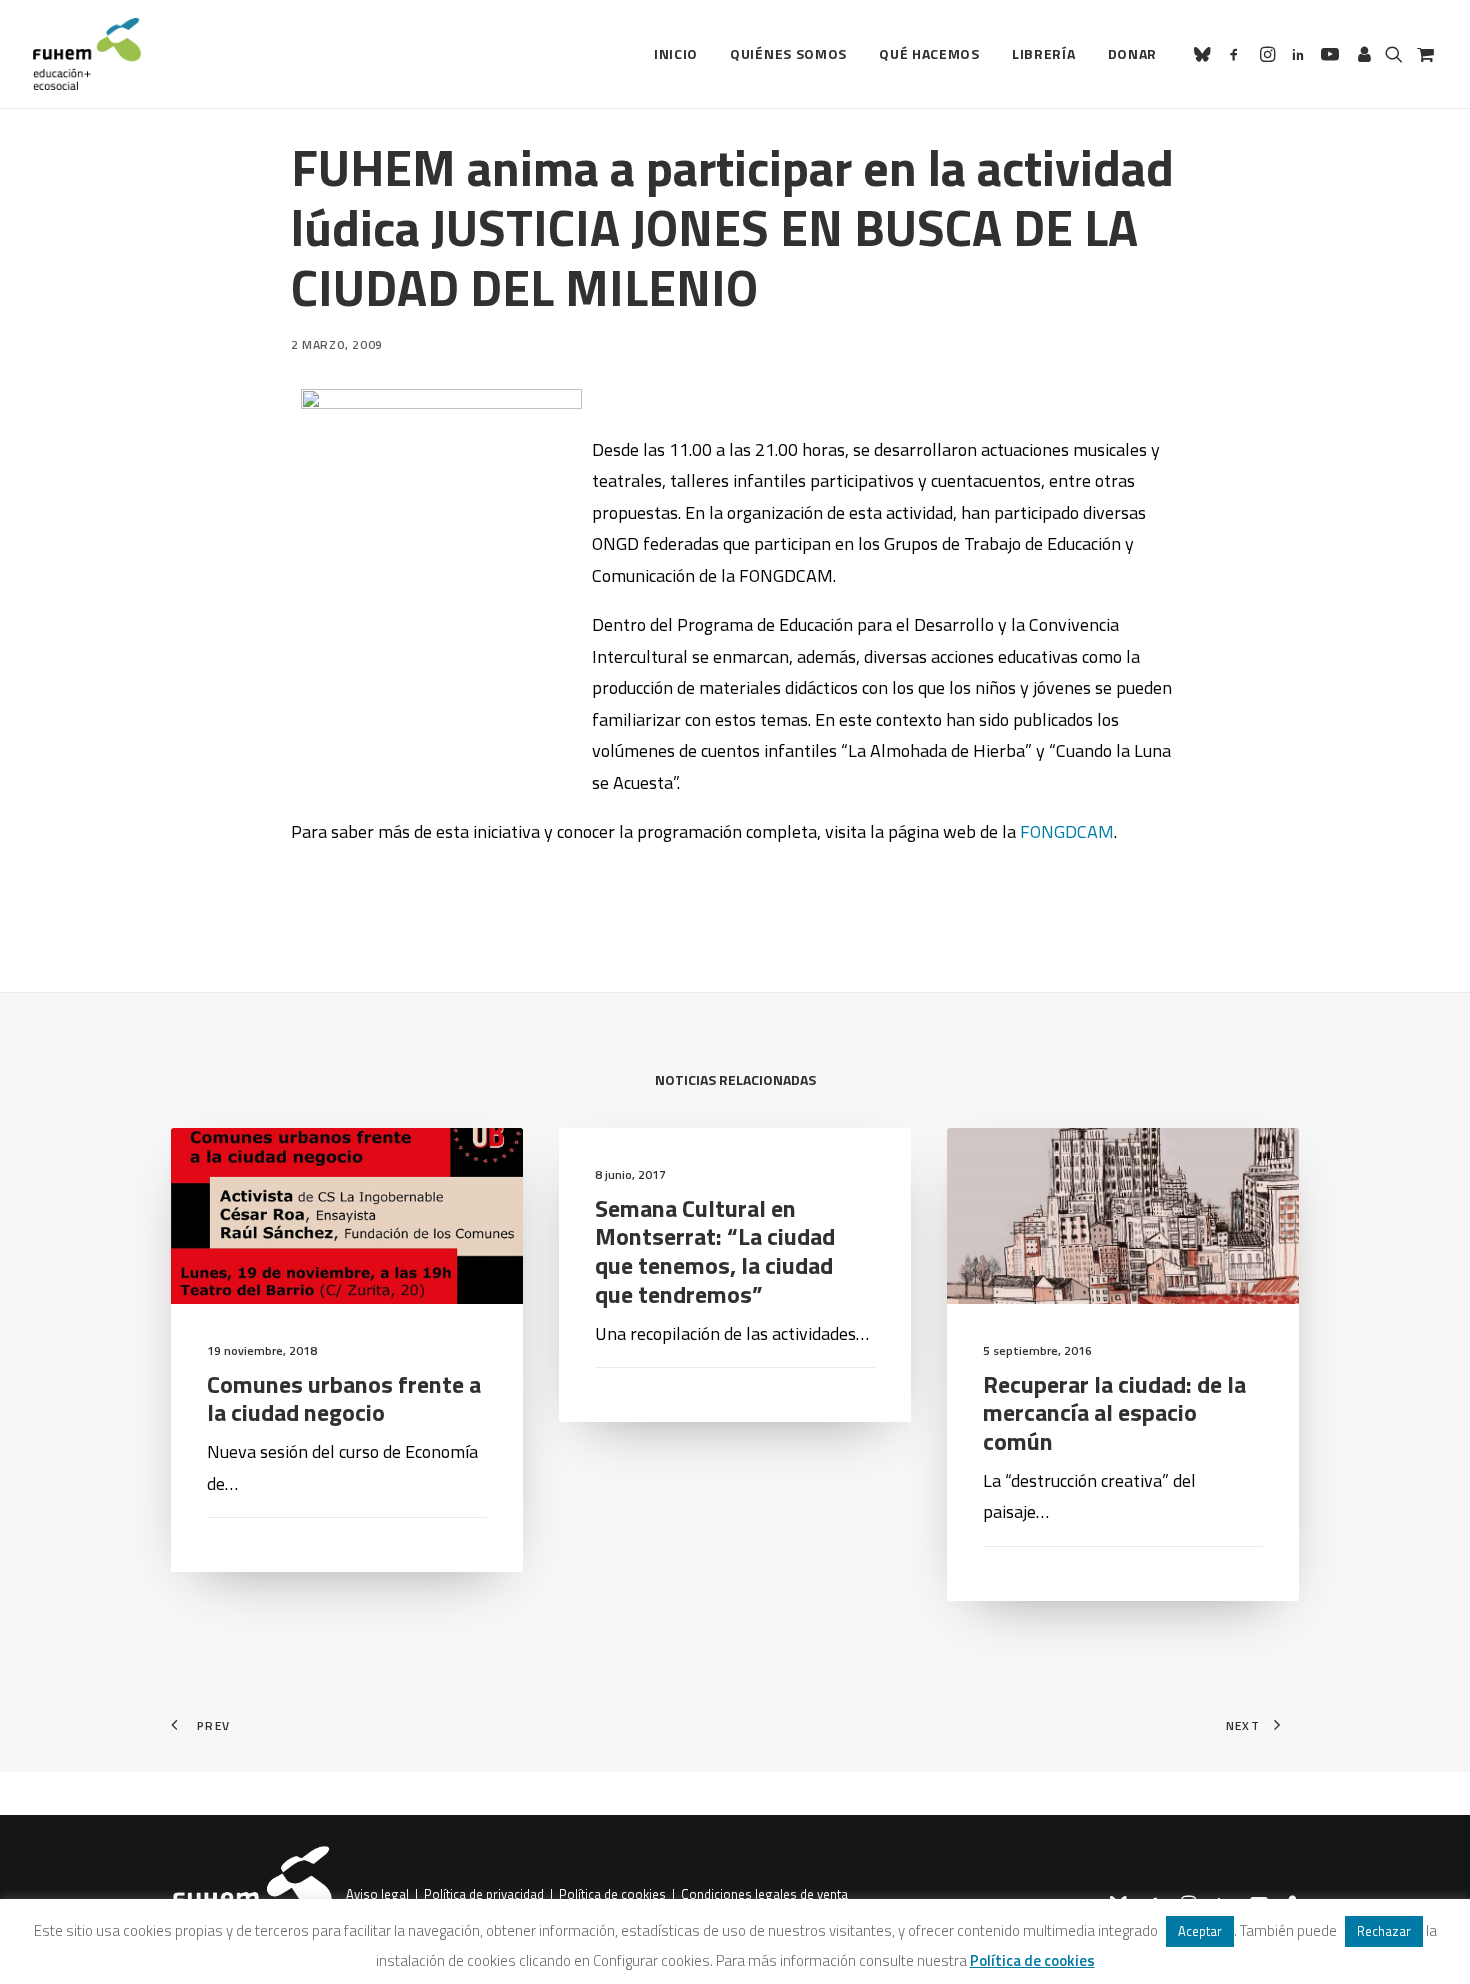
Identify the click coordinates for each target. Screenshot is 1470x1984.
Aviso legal (377, 1895)
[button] (1205, 54)
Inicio (676, 53)
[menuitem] (676, 54)
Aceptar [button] (1200, 1931)
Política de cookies (612, 1895)
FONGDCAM (1067, 831)
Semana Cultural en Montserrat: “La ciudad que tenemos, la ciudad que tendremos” (715, 1251)
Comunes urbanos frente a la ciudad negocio (344, 1398)
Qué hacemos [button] (929, 53)
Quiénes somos (788, 53)
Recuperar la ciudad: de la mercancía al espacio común (1114, 1413)
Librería (1044, 53)
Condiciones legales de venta (764, 1895)
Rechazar (1384, 1931)
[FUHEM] (87, 54)
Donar (1133, 53)
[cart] (1423, 54)
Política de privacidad (484, 1895)
